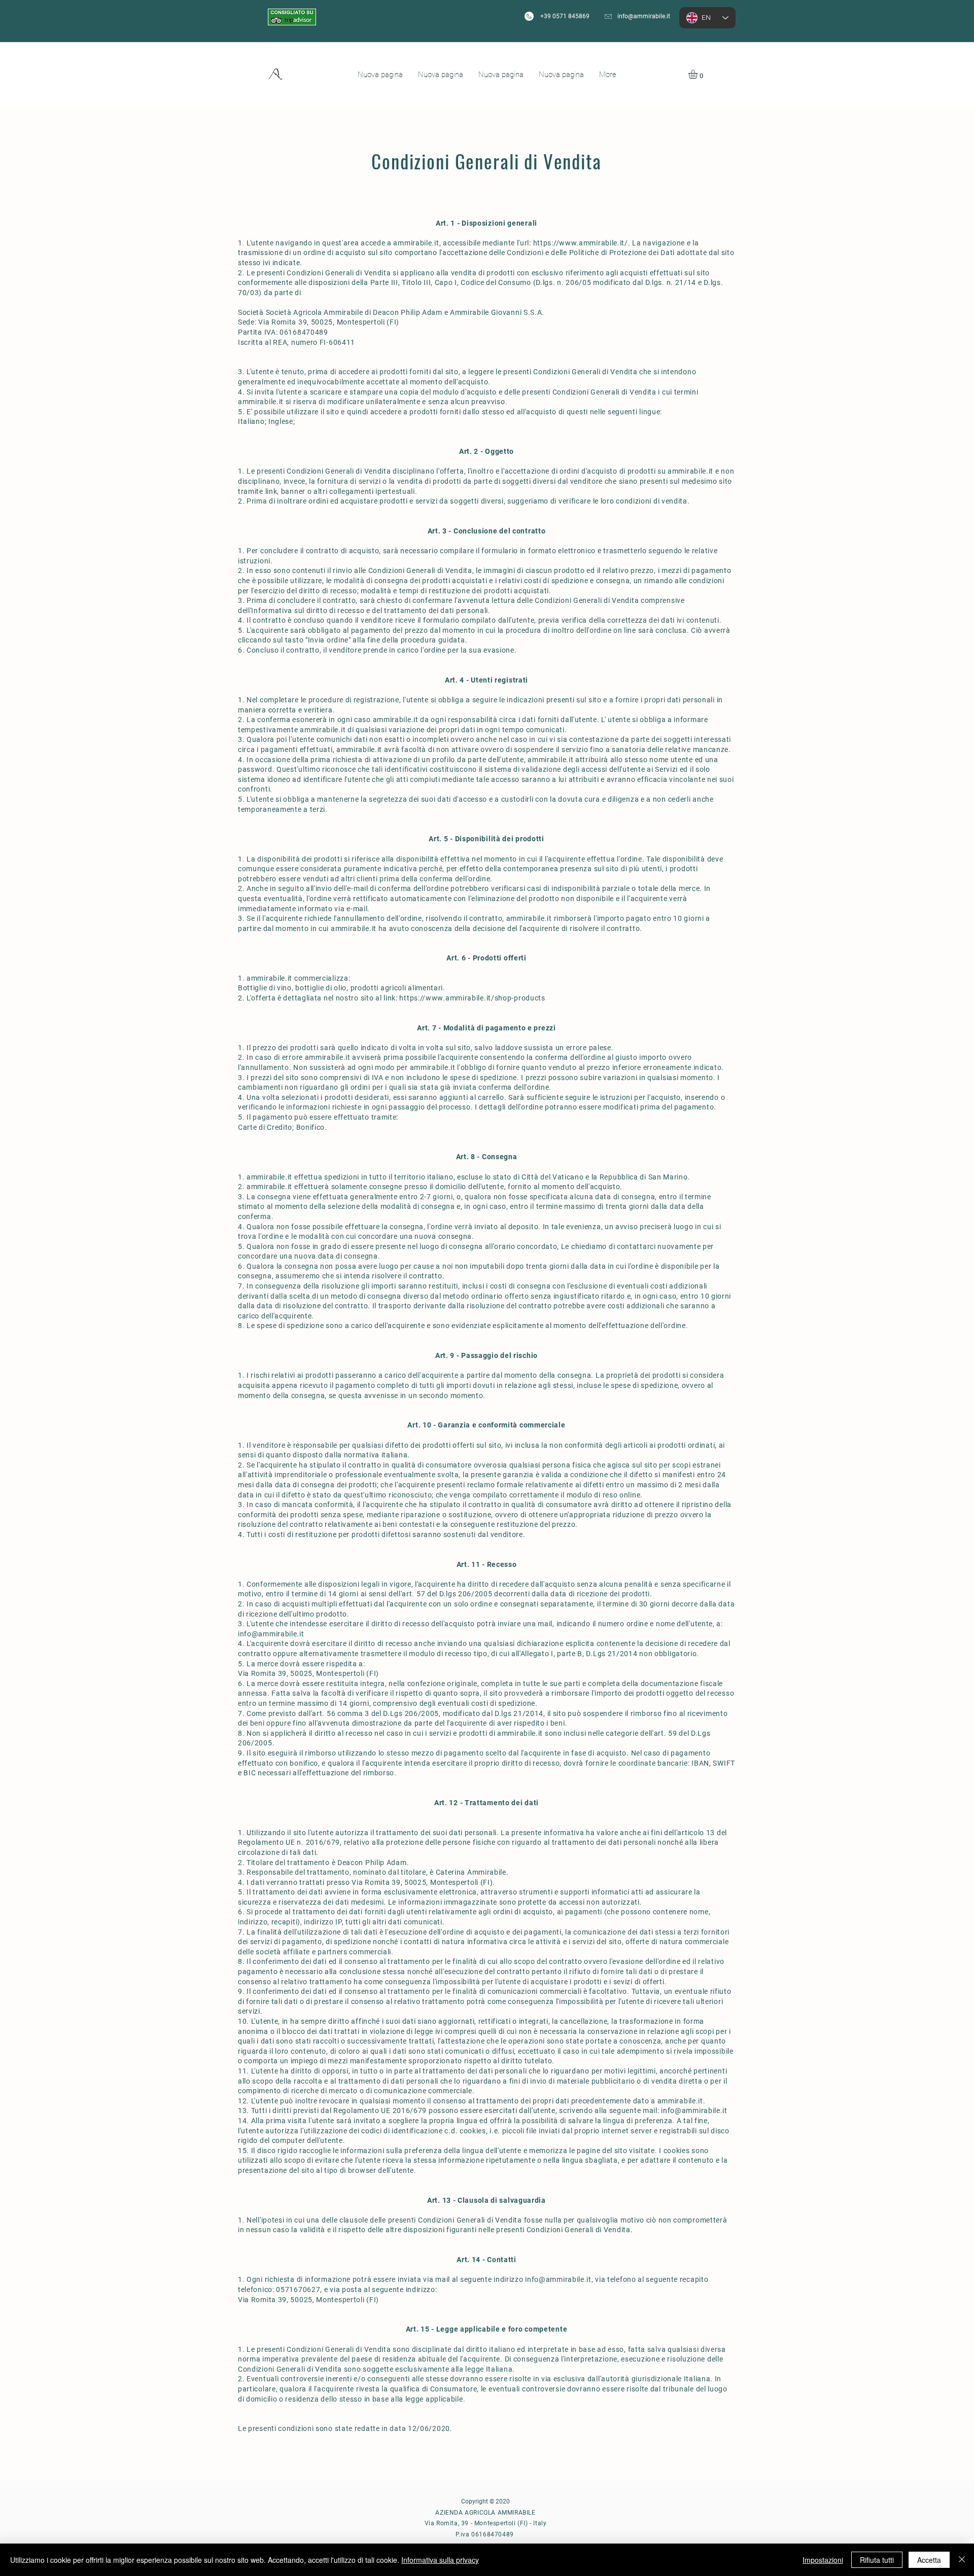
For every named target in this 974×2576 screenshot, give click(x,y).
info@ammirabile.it (644, 16)
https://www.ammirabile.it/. (582, 243)
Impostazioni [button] (823, 2560)
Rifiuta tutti (877, 2560)
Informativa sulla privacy (440, 2560)
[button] (698, 74)
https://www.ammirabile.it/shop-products (472, 998)
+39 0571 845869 (565, 16)
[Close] (962, 2560)
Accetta (929, 2560)
